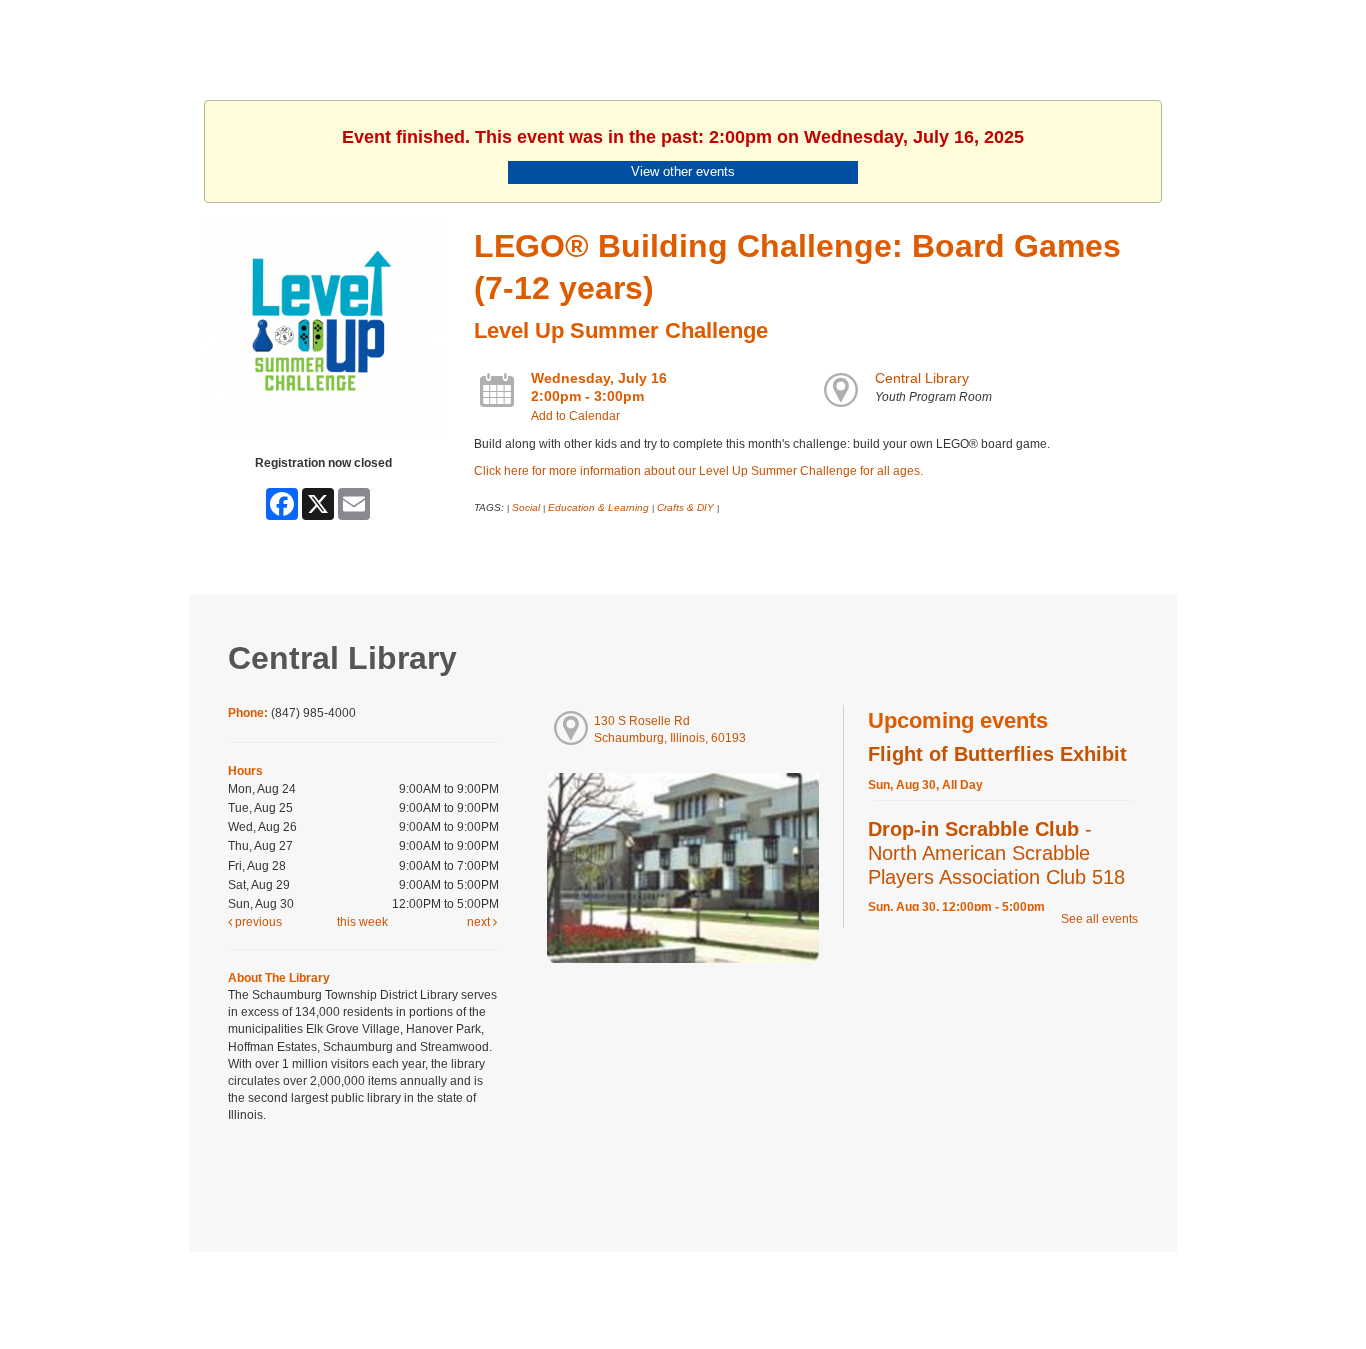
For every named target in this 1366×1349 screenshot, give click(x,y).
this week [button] (362, 922)
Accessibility (723, 1291)
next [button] (480, 922)
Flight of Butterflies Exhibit (997, 754)
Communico (805, 1291)
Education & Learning (598, 507)
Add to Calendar (575, 416)
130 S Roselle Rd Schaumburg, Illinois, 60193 (670, 729)
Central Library (922, 378)
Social (526, 507)
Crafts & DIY (685, 507)
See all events (1099, 919)
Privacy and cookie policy (601, 1291)
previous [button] (257, 922)
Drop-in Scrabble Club (996, 853)
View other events (683, 171)
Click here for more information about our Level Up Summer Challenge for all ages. (698, 471)
